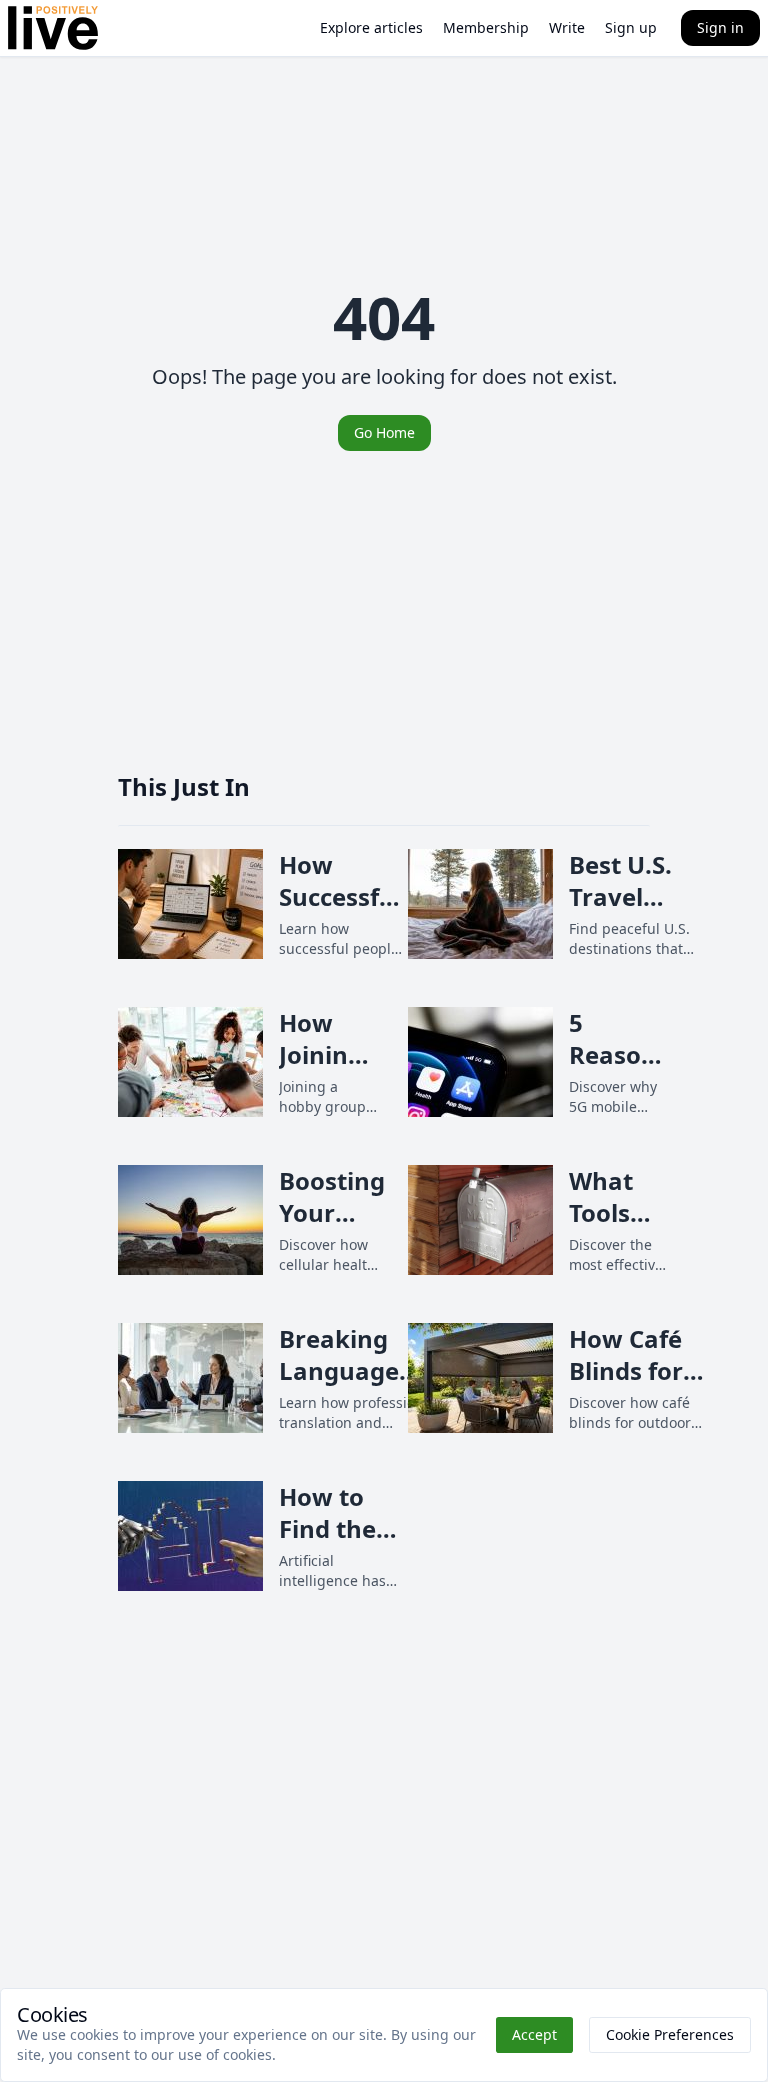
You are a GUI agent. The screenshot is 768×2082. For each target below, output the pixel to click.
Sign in (720, 27)
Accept (534, 2034)
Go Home (384, 432)
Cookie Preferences (670, 2034)
